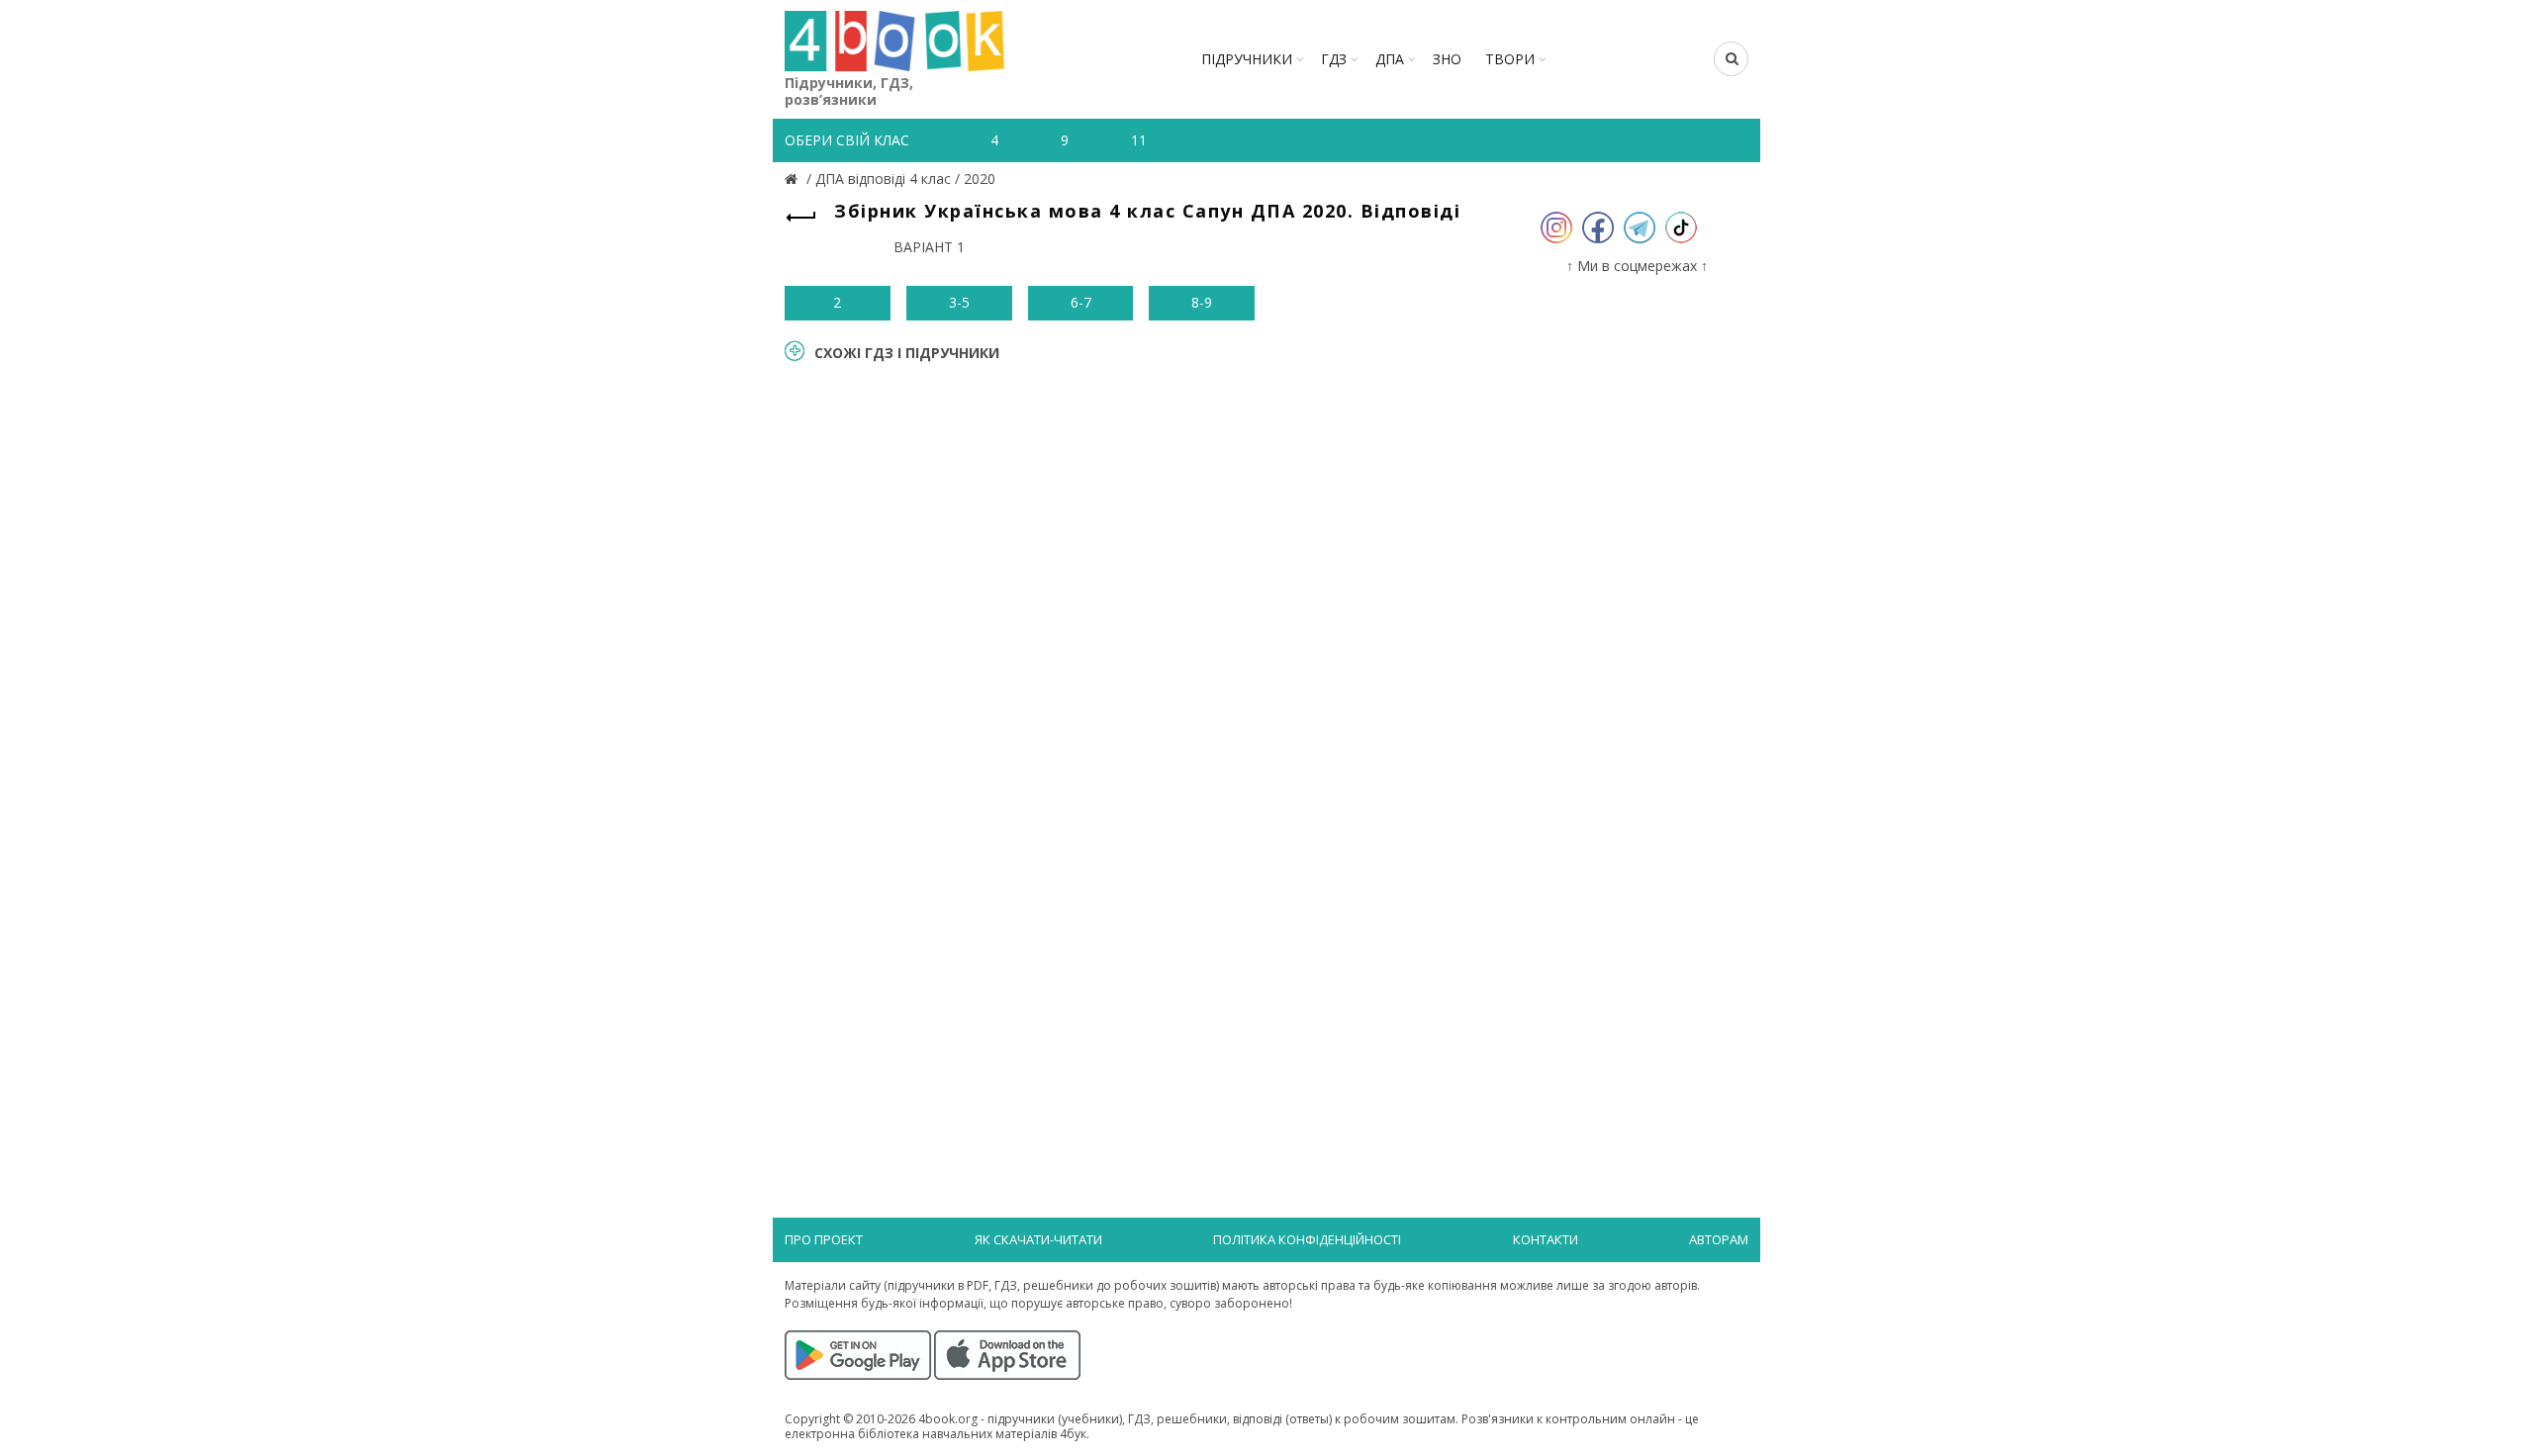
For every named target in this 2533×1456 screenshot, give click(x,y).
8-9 (1202, 302)
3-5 (959, 302)
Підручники (1247, 59)
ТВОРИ (1510, 59)
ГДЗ (1334, 59)
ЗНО (1447, 59)
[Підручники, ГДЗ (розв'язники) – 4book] (794, 179)
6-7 (1081, 302)
